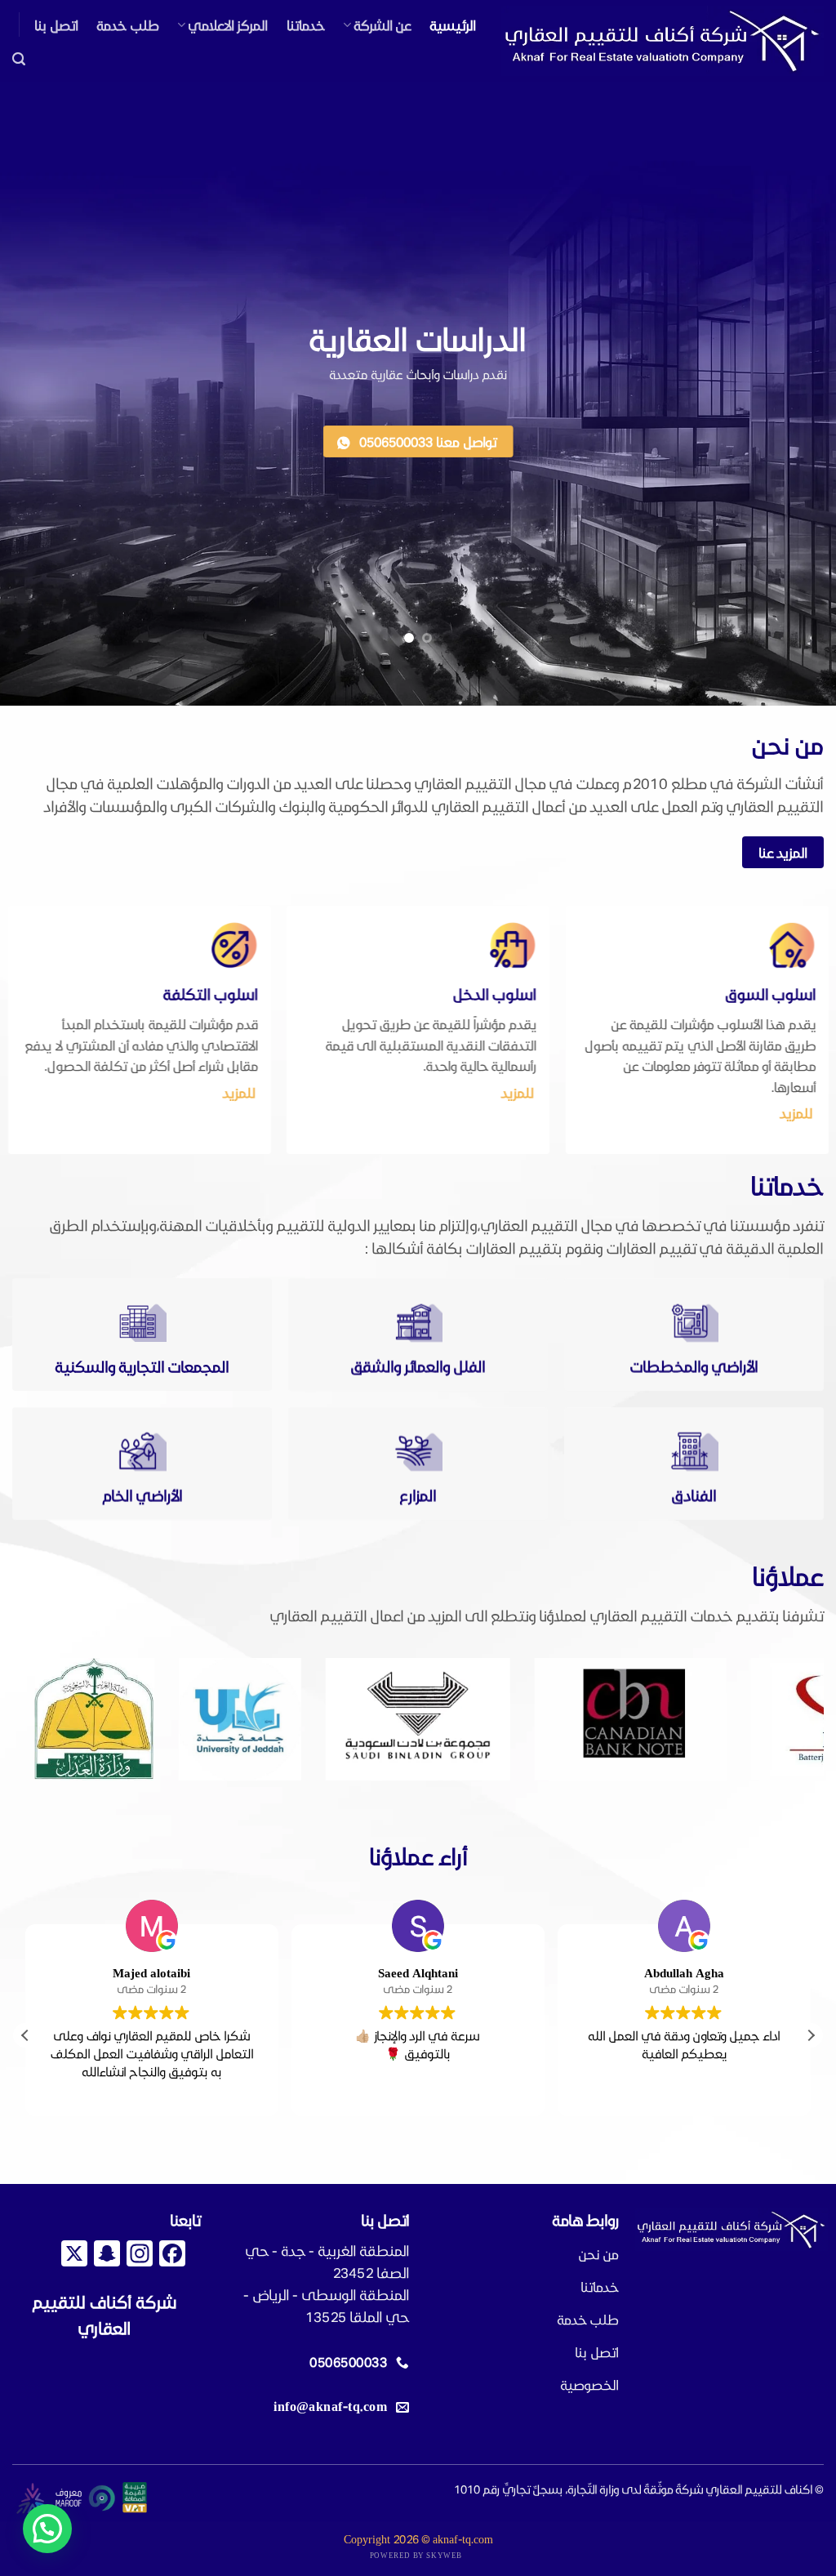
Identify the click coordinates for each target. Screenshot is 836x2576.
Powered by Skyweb (416, 2555)
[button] (19, 59)
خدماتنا (306, 25)
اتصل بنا (56, 25)
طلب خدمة (127, 25)
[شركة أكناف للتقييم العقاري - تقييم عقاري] (663, 41)
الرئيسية (453, 25)
